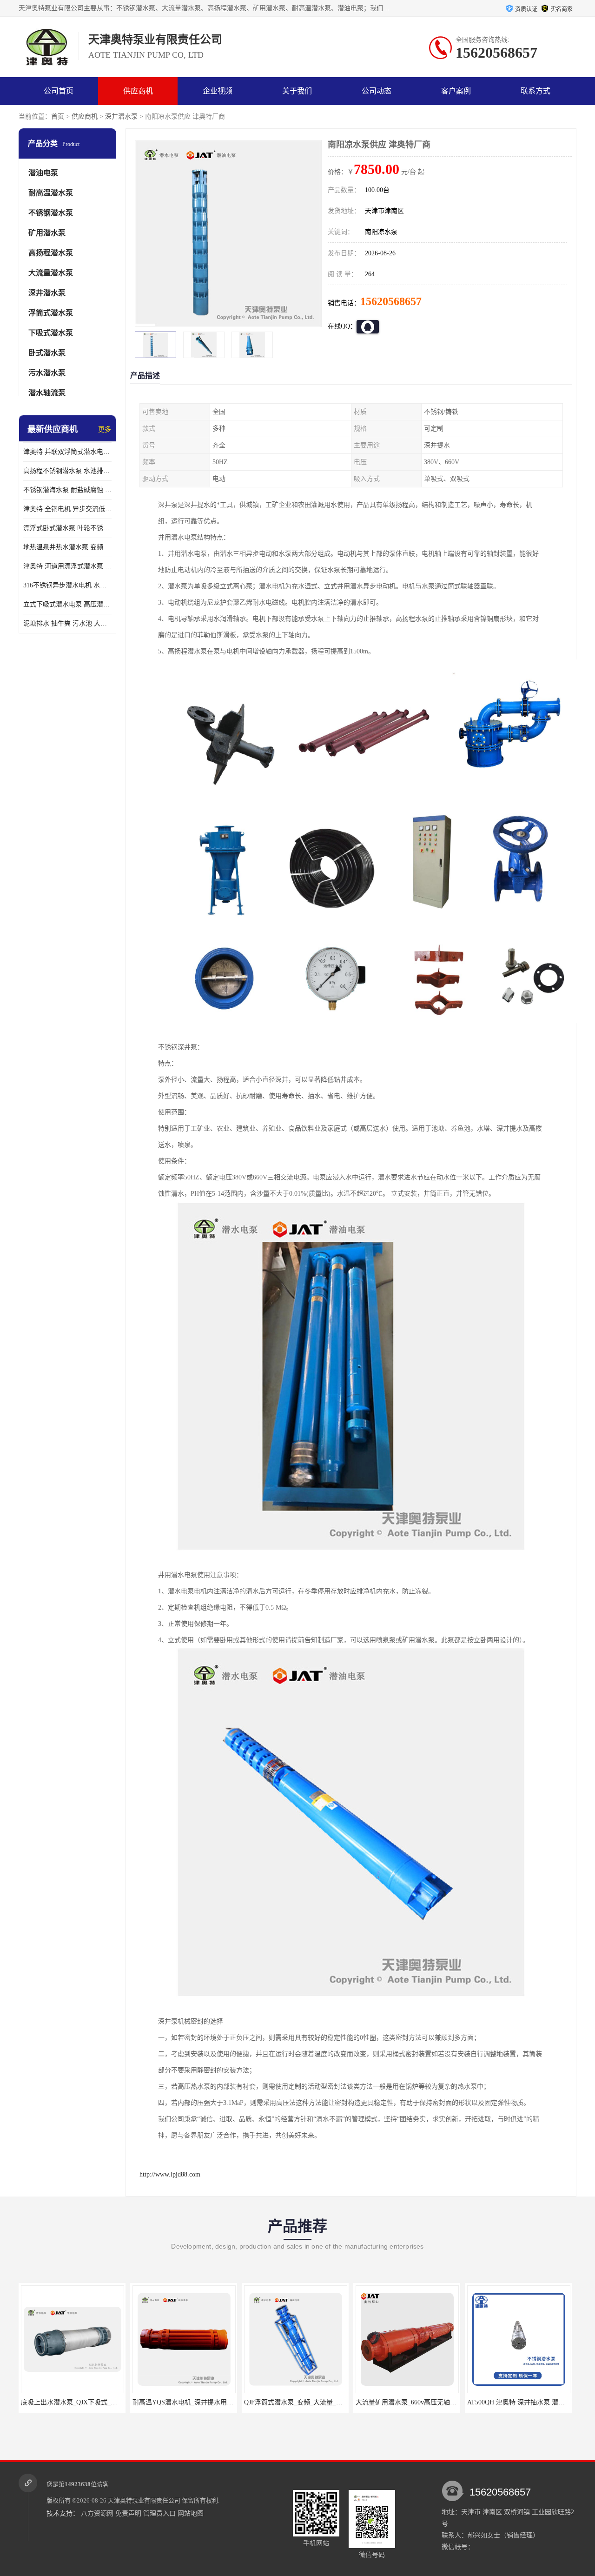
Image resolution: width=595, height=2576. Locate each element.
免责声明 (128, 2513)
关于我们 (297, 91)
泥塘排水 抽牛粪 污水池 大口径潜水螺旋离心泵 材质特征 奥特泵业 (67, 623)
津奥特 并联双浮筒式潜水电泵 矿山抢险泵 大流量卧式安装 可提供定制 (67, 452)
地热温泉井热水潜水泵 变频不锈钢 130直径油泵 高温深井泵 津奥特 (67, 547)
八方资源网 (97, 2513)
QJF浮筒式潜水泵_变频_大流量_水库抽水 (284, 2402)
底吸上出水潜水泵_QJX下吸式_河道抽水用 (63, 2402)
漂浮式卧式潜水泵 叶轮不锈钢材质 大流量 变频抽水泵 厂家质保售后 (67, 528)
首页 (58, 116)
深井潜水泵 (121, 116)
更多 (105, 429)
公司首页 (59, 91)
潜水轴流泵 (47, 393)
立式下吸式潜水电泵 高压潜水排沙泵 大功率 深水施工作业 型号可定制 (67, 604)
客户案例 (456, 91)
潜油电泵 (43, 173)
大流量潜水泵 (51, 273)
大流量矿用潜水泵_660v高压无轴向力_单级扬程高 (408, 2402)
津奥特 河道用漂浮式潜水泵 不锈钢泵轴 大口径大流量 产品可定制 (67, 566)
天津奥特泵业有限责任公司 (144, 2500)
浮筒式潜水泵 (51, 313)
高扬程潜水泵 (51, 253)
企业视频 (218, 91)
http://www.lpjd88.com (170, 2174)
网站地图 (191, 2513)
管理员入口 (159, 2513)
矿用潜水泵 (47, 233)
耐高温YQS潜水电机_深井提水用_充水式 (172, 2402)
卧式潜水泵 (47, 353)
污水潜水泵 (47, 373)
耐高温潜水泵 (51, 193)
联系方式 (535, 91)
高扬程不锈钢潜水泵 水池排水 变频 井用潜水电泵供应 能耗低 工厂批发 (67, 471)
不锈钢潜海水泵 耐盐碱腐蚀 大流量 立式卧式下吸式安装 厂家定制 (67, 490)
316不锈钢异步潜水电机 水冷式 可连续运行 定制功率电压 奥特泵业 (67, 585)
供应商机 (138, 91)
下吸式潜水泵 (51, 333)
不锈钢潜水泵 (51, 213)
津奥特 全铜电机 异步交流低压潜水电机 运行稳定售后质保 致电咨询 (67, 509)
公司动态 (377, 91)
